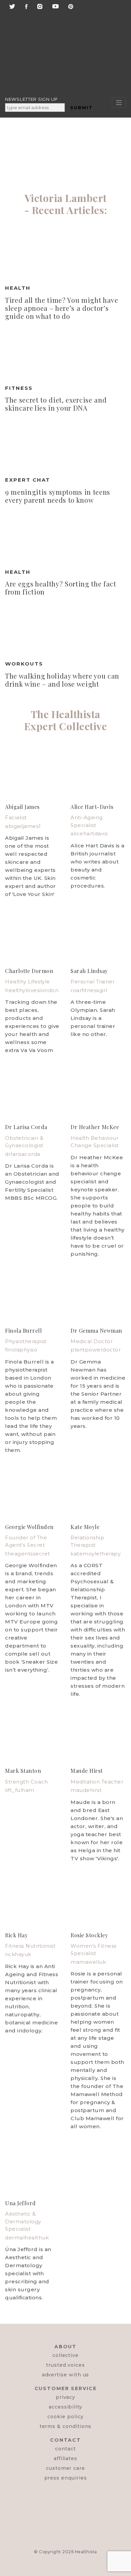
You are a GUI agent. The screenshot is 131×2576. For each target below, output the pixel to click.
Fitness (19, 388)
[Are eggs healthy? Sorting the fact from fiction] (65, 537)
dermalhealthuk (27, 2238)
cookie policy (65, 2417)
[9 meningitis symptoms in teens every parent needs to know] (65, 445)
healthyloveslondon (32, 990)
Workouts (24, 664)
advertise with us (66, 2375)
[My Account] (57, 65)
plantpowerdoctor (96, 1350)
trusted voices (65, 2365)
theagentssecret (28, 1554)
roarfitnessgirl (89, 990)
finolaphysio (21, 1350)
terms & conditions (66, 2426)
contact (65, 2449)
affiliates (65, 2458)
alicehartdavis (89, 833)
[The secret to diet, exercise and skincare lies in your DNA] (65, 353)
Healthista (86, 2552)
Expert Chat (28, 480)
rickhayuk (18, 1954)
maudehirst (86, 1790)
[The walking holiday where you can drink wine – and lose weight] (65, 629)
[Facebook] (26, 6)
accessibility (65, 2407)
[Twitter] (12, 6)
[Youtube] (55, 6)
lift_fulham (20, 1790)
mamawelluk (88, 1962)
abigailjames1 (23, 826)
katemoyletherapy (96, 1554)
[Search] (58, 36)
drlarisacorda (23, 1154)
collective (65, 2355)
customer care (65, 2468)
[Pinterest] (71, 6)
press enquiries (66, 2478)
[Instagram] (40, 6)
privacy (66, 2397)
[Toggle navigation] (119, 103)
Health (18, 288)
